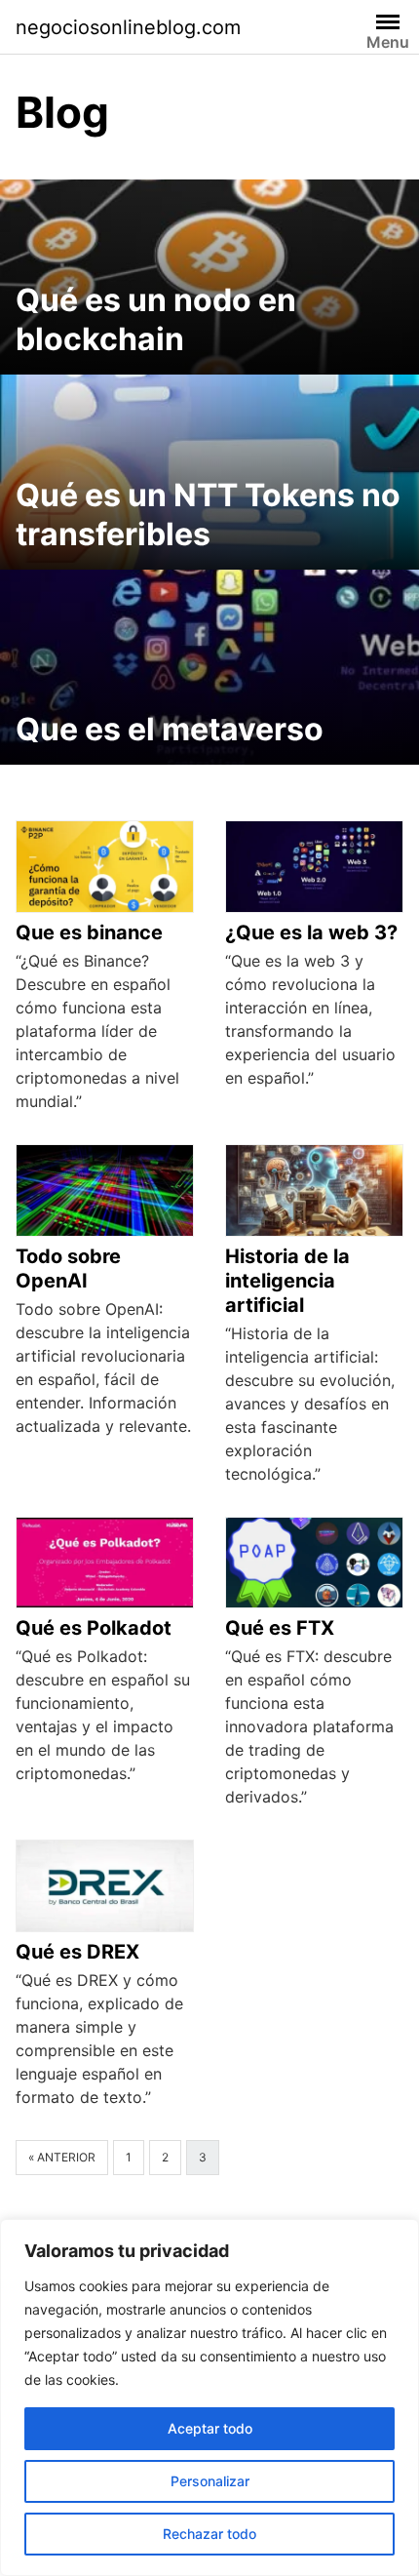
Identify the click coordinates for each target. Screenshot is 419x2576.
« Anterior (62, 2157)
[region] (209, 2398)
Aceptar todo (210, 2428)
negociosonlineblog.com (128, 27)
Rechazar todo (209, 2534)
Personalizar (210, 2481)
